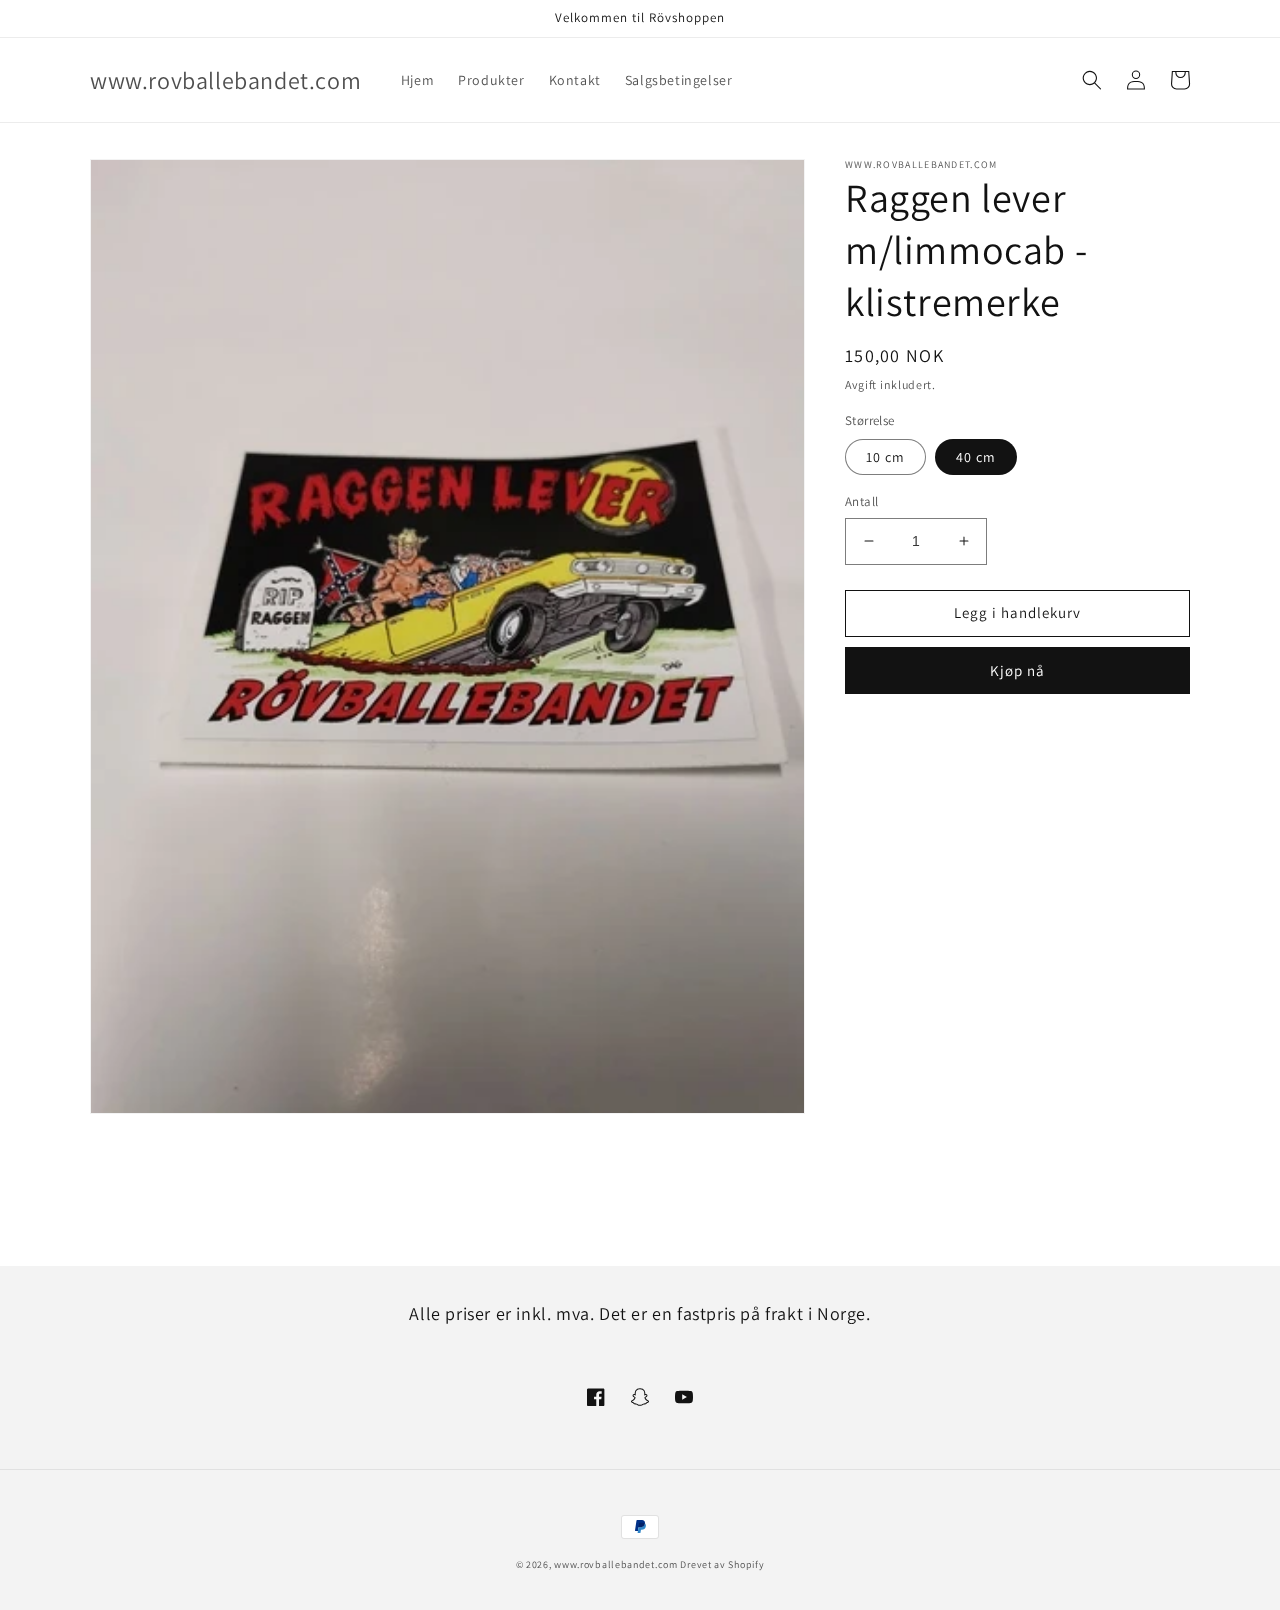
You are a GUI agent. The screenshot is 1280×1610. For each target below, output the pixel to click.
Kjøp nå (1017, 669)
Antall (861, 501)
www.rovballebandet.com (615, 1564)
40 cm (976, 457)
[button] (1092, 80)
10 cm (885, 457)
